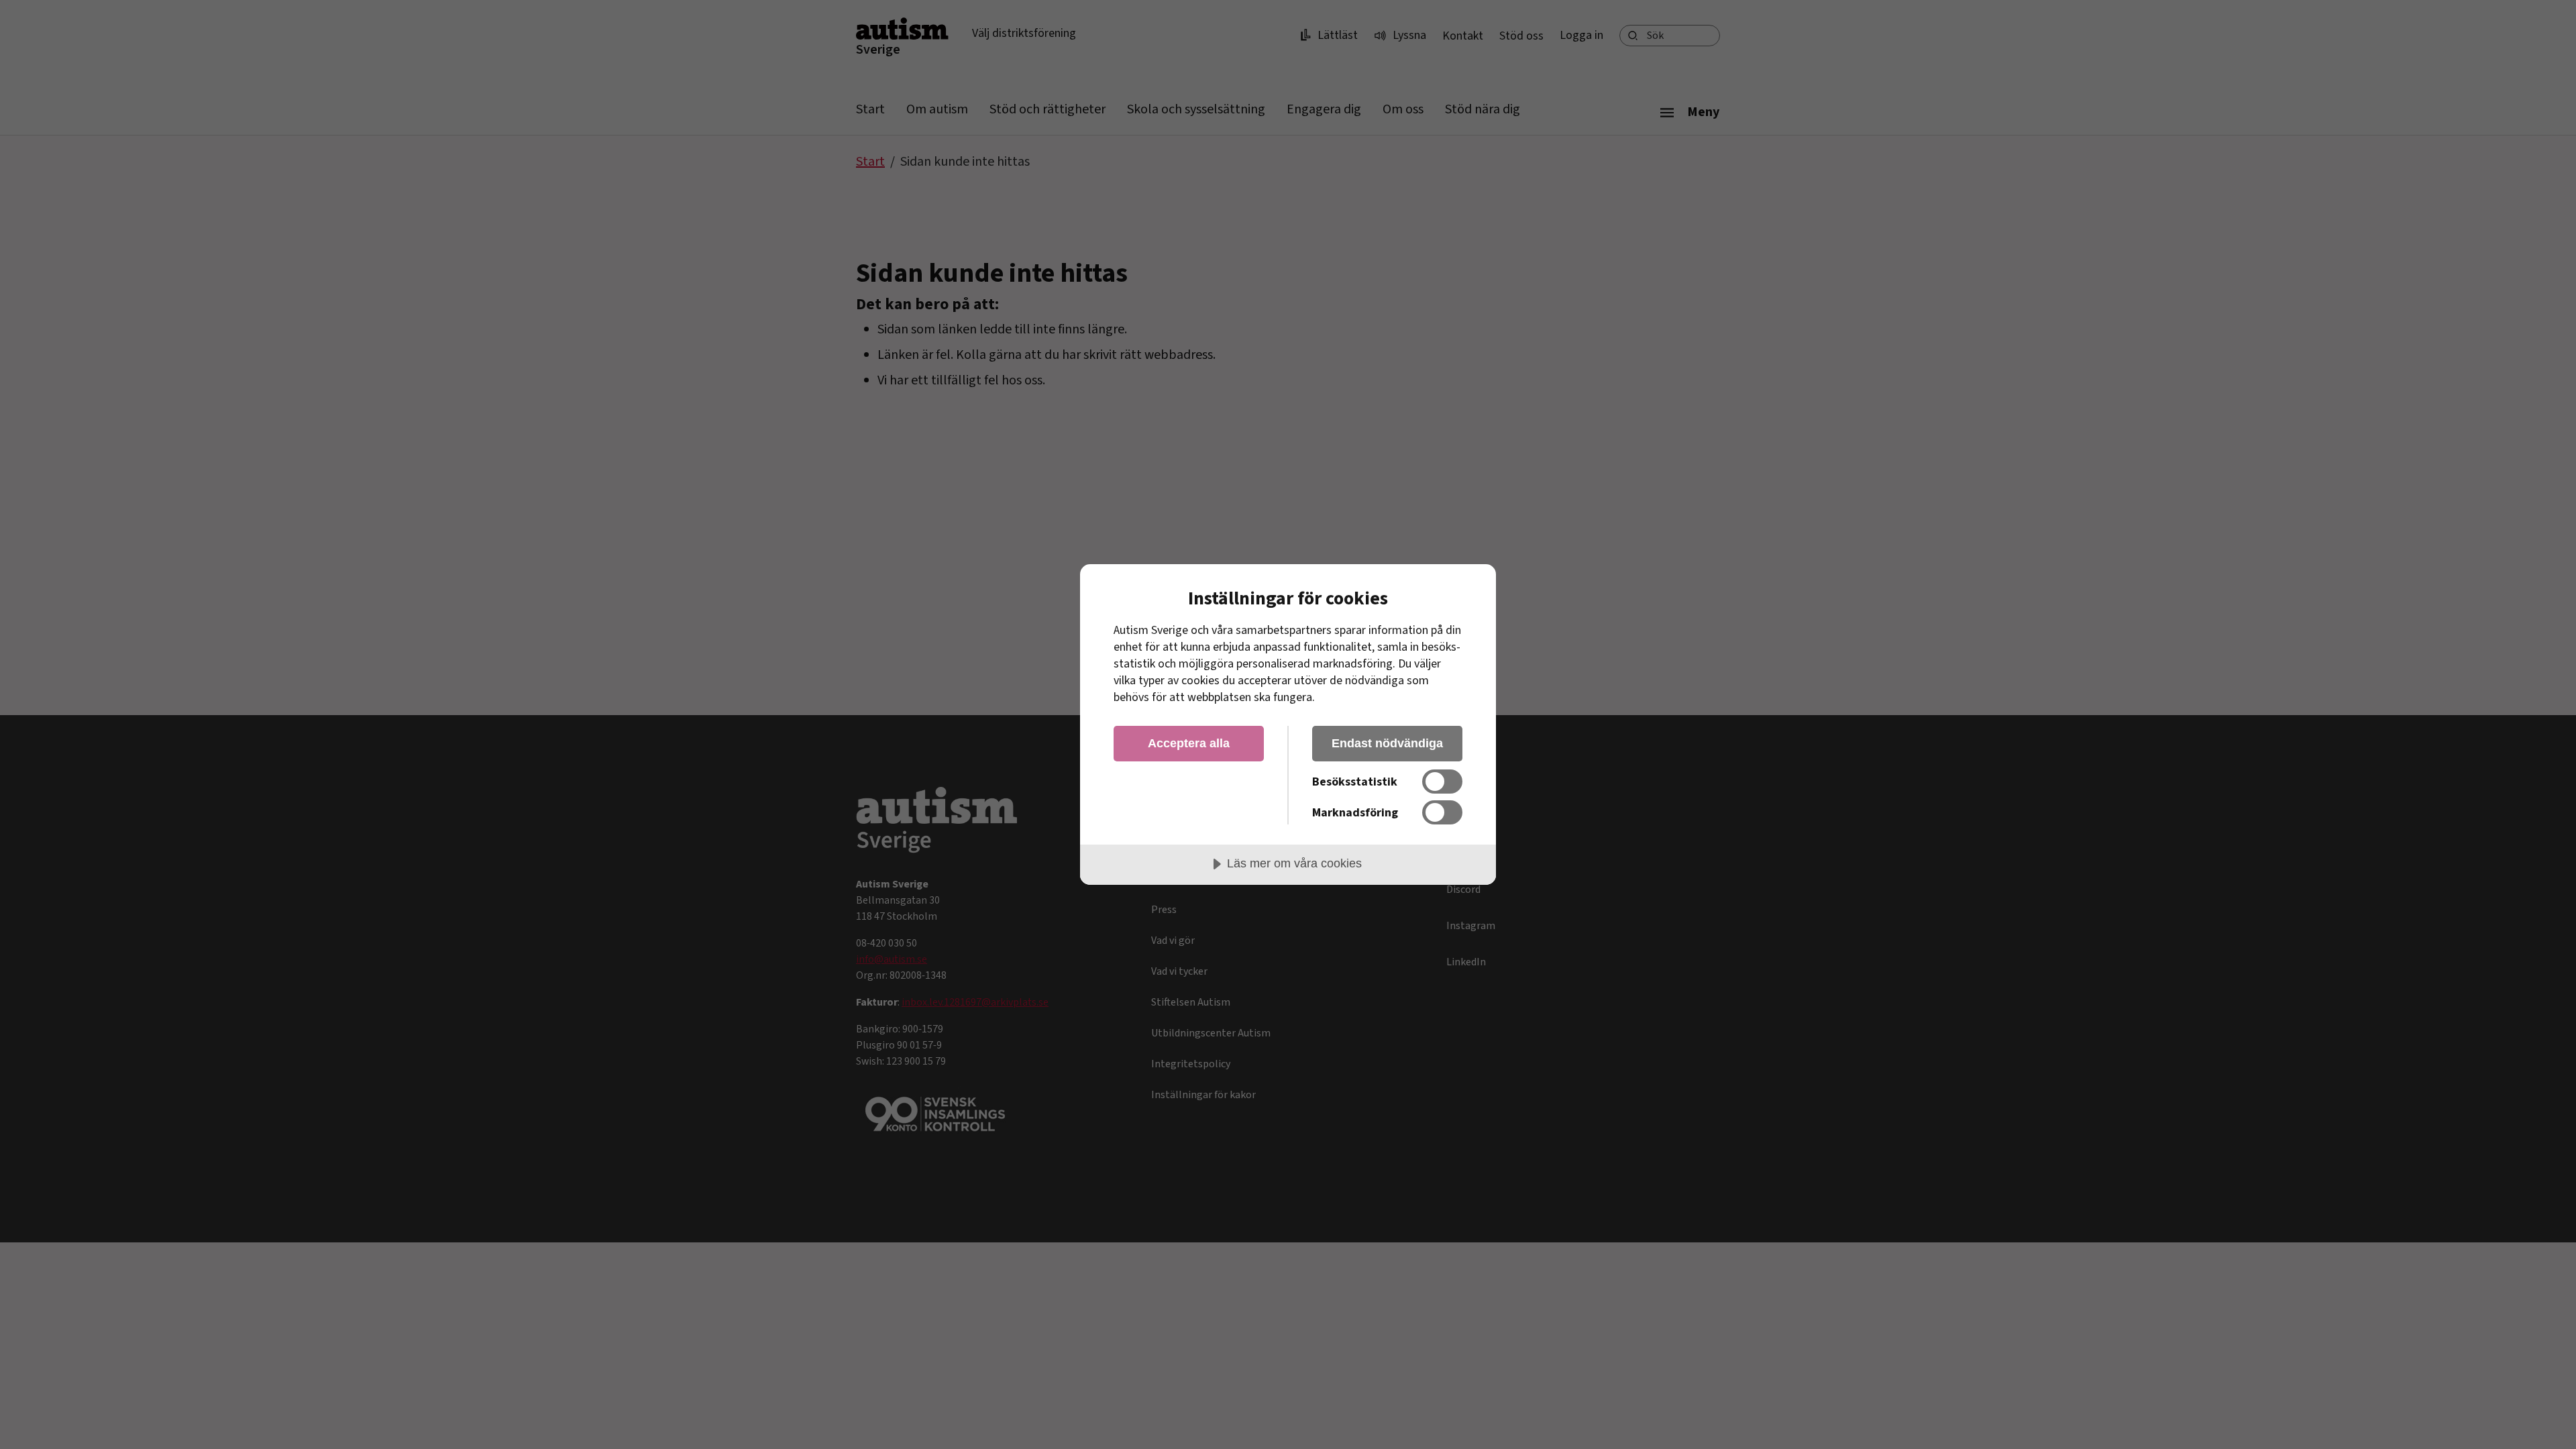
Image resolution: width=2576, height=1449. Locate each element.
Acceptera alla (1189, 743)
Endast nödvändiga (1387, 743)
